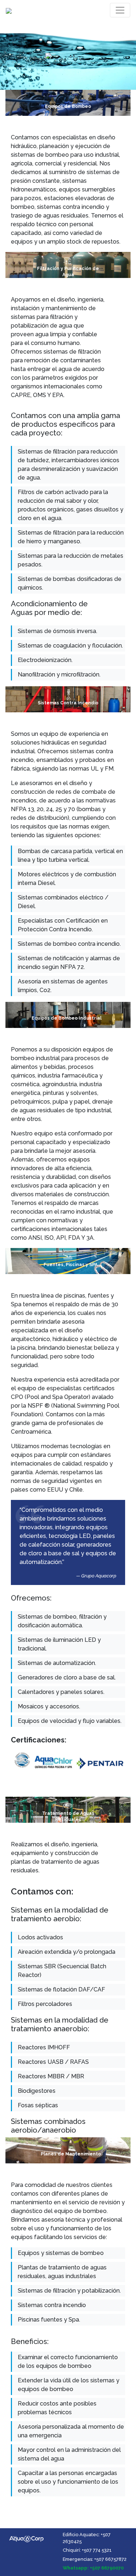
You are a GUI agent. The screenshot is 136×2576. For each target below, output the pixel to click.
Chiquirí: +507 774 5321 (87, 2550)
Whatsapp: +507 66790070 (93, 2568)
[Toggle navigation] (120, 10)
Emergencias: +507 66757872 (95, 2559)
